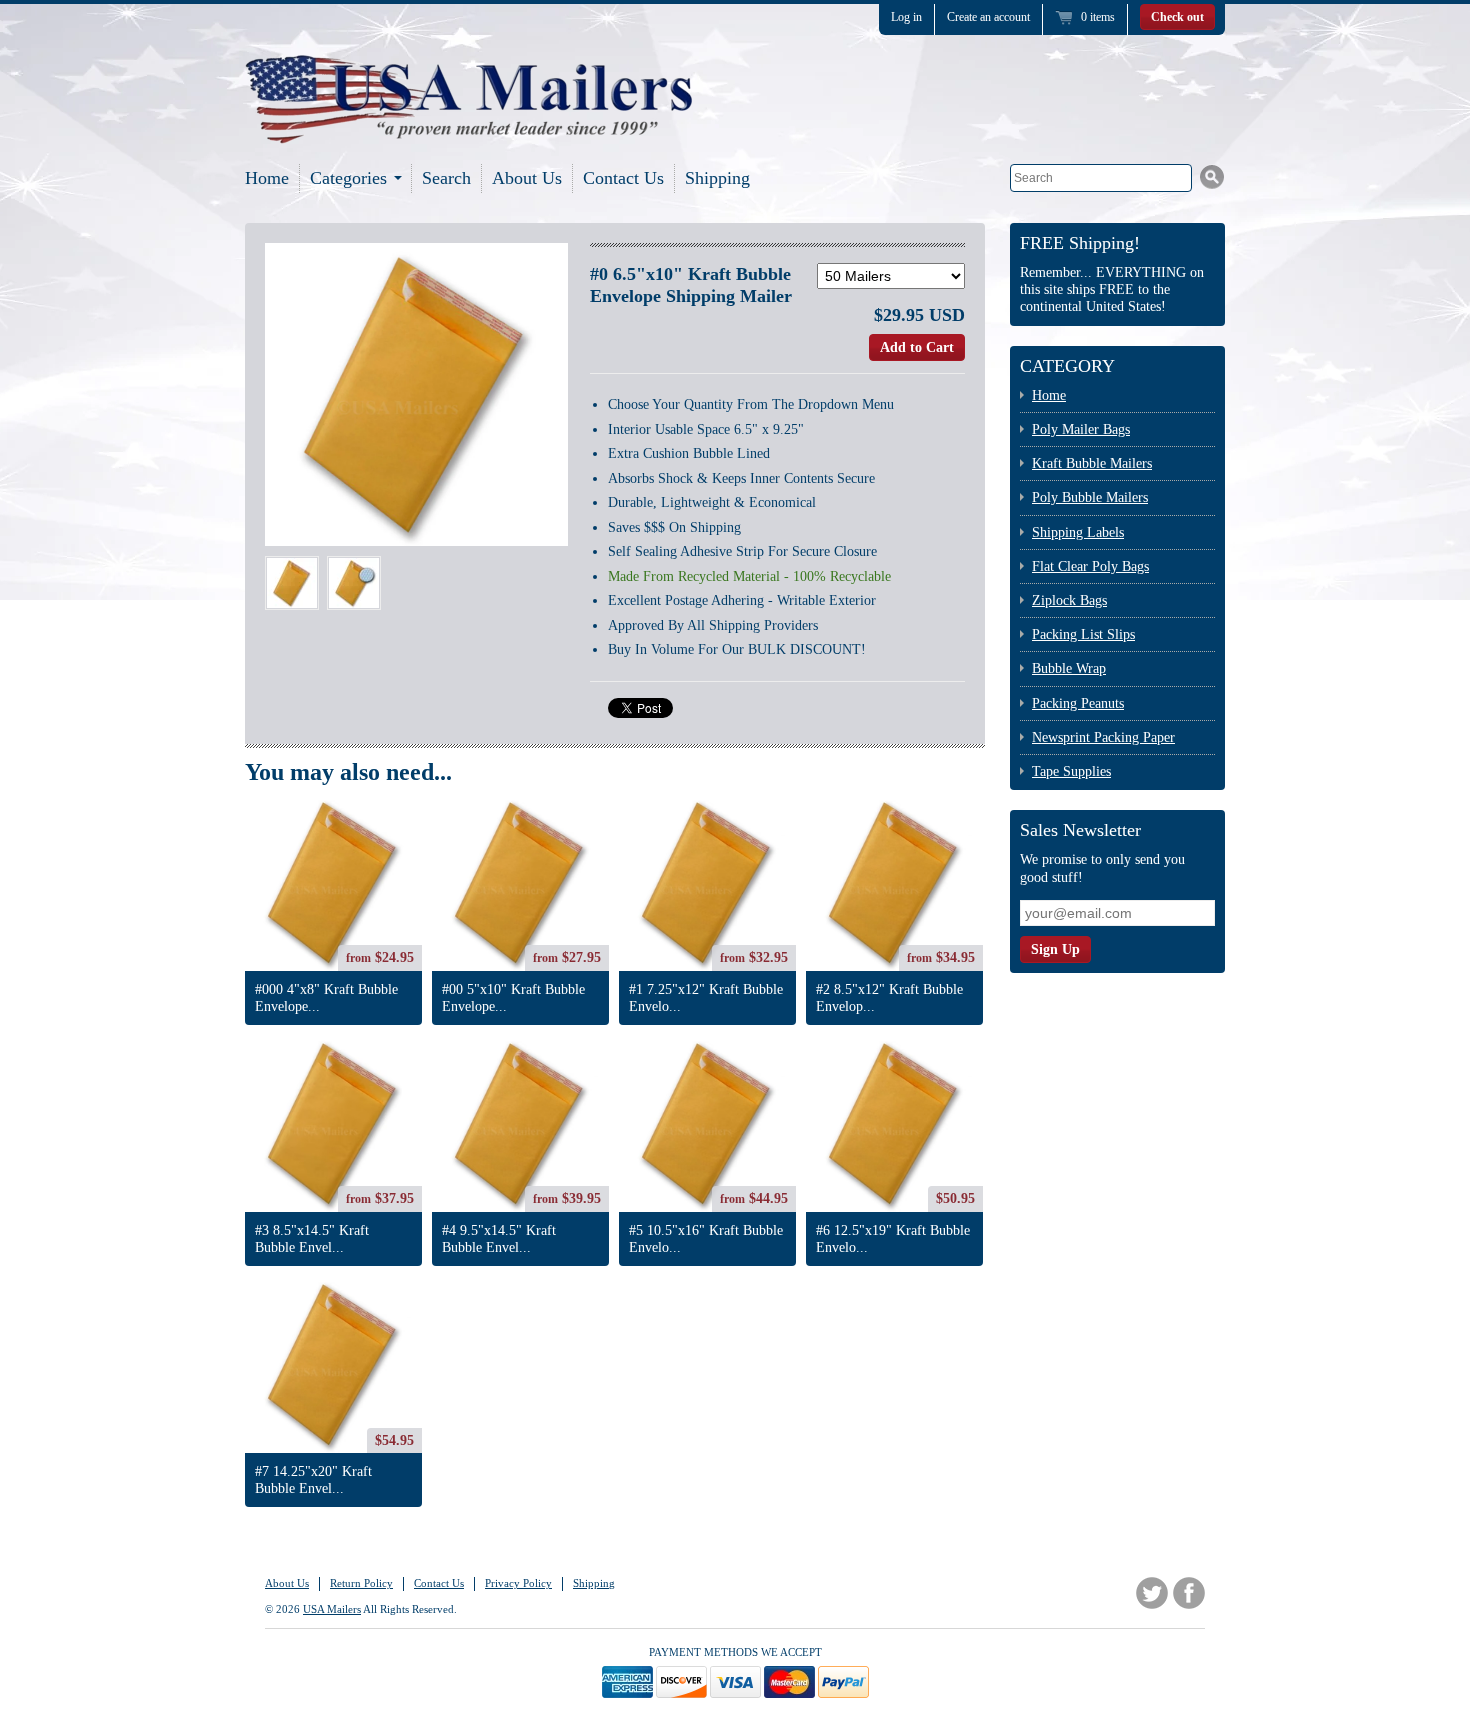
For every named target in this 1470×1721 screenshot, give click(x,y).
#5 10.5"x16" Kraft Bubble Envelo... (706, 1239)
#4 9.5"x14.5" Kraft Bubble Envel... (499, 1239)
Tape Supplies (1071, 771)
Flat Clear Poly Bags (1090, 566)
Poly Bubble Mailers (1090, 497)
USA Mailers (332, 1609)
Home (267, 178)
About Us (527, 178)
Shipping (717, 178)
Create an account (988, 17)
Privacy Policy (518, 1583)
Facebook (1189, 1593)
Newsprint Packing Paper (1103, 737)
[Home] (470, 120)
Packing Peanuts (1078, 703)
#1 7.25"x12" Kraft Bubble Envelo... (706, 998)
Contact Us (623, 178)
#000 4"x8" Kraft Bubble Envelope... (326, 998)
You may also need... (348, 772)
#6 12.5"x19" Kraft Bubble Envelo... (893, 1239)
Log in (906, 17)
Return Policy (361, 1583)
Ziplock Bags (1069, 600)
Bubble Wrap (1069, 668)
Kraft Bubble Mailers (1092, 463)
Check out (1177, 17)
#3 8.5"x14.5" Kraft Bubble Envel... (312, 1239)
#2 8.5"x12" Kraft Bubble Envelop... (889, 998)
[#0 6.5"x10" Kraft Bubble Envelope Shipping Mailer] (292, 583)
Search (446, 178)
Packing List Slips (1083, 634)
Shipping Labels (1078, 532)
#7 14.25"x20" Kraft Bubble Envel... (313, 1480)
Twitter (1152, 1593)
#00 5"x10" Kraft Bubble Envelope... (513, 998)
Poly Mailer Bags (1081, 429)
